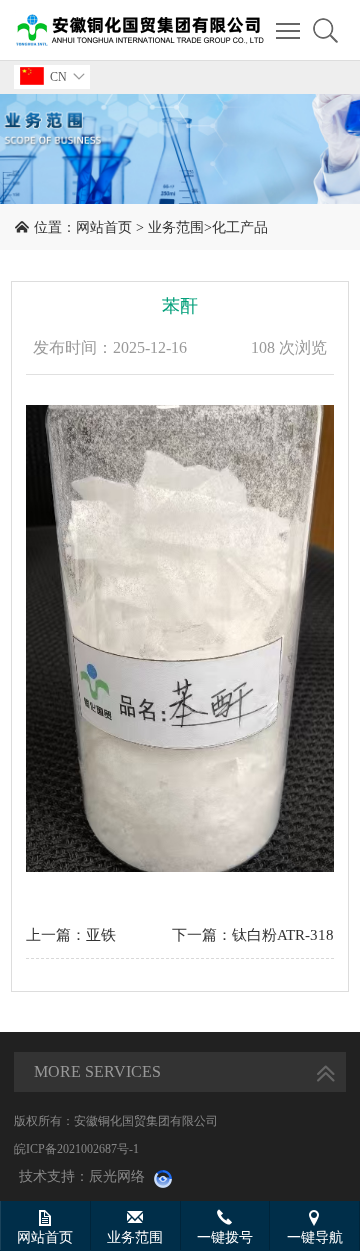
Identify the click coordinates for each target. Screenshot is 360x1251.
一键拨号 (225, 1237)
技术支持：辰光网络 (82, 1176)
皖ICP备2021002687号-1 (76, 1149)
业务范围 (176, 227)
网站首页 (104, 227)
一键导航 (315, 1237)
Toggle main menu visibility (288, 30)
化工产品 (240, 227)
